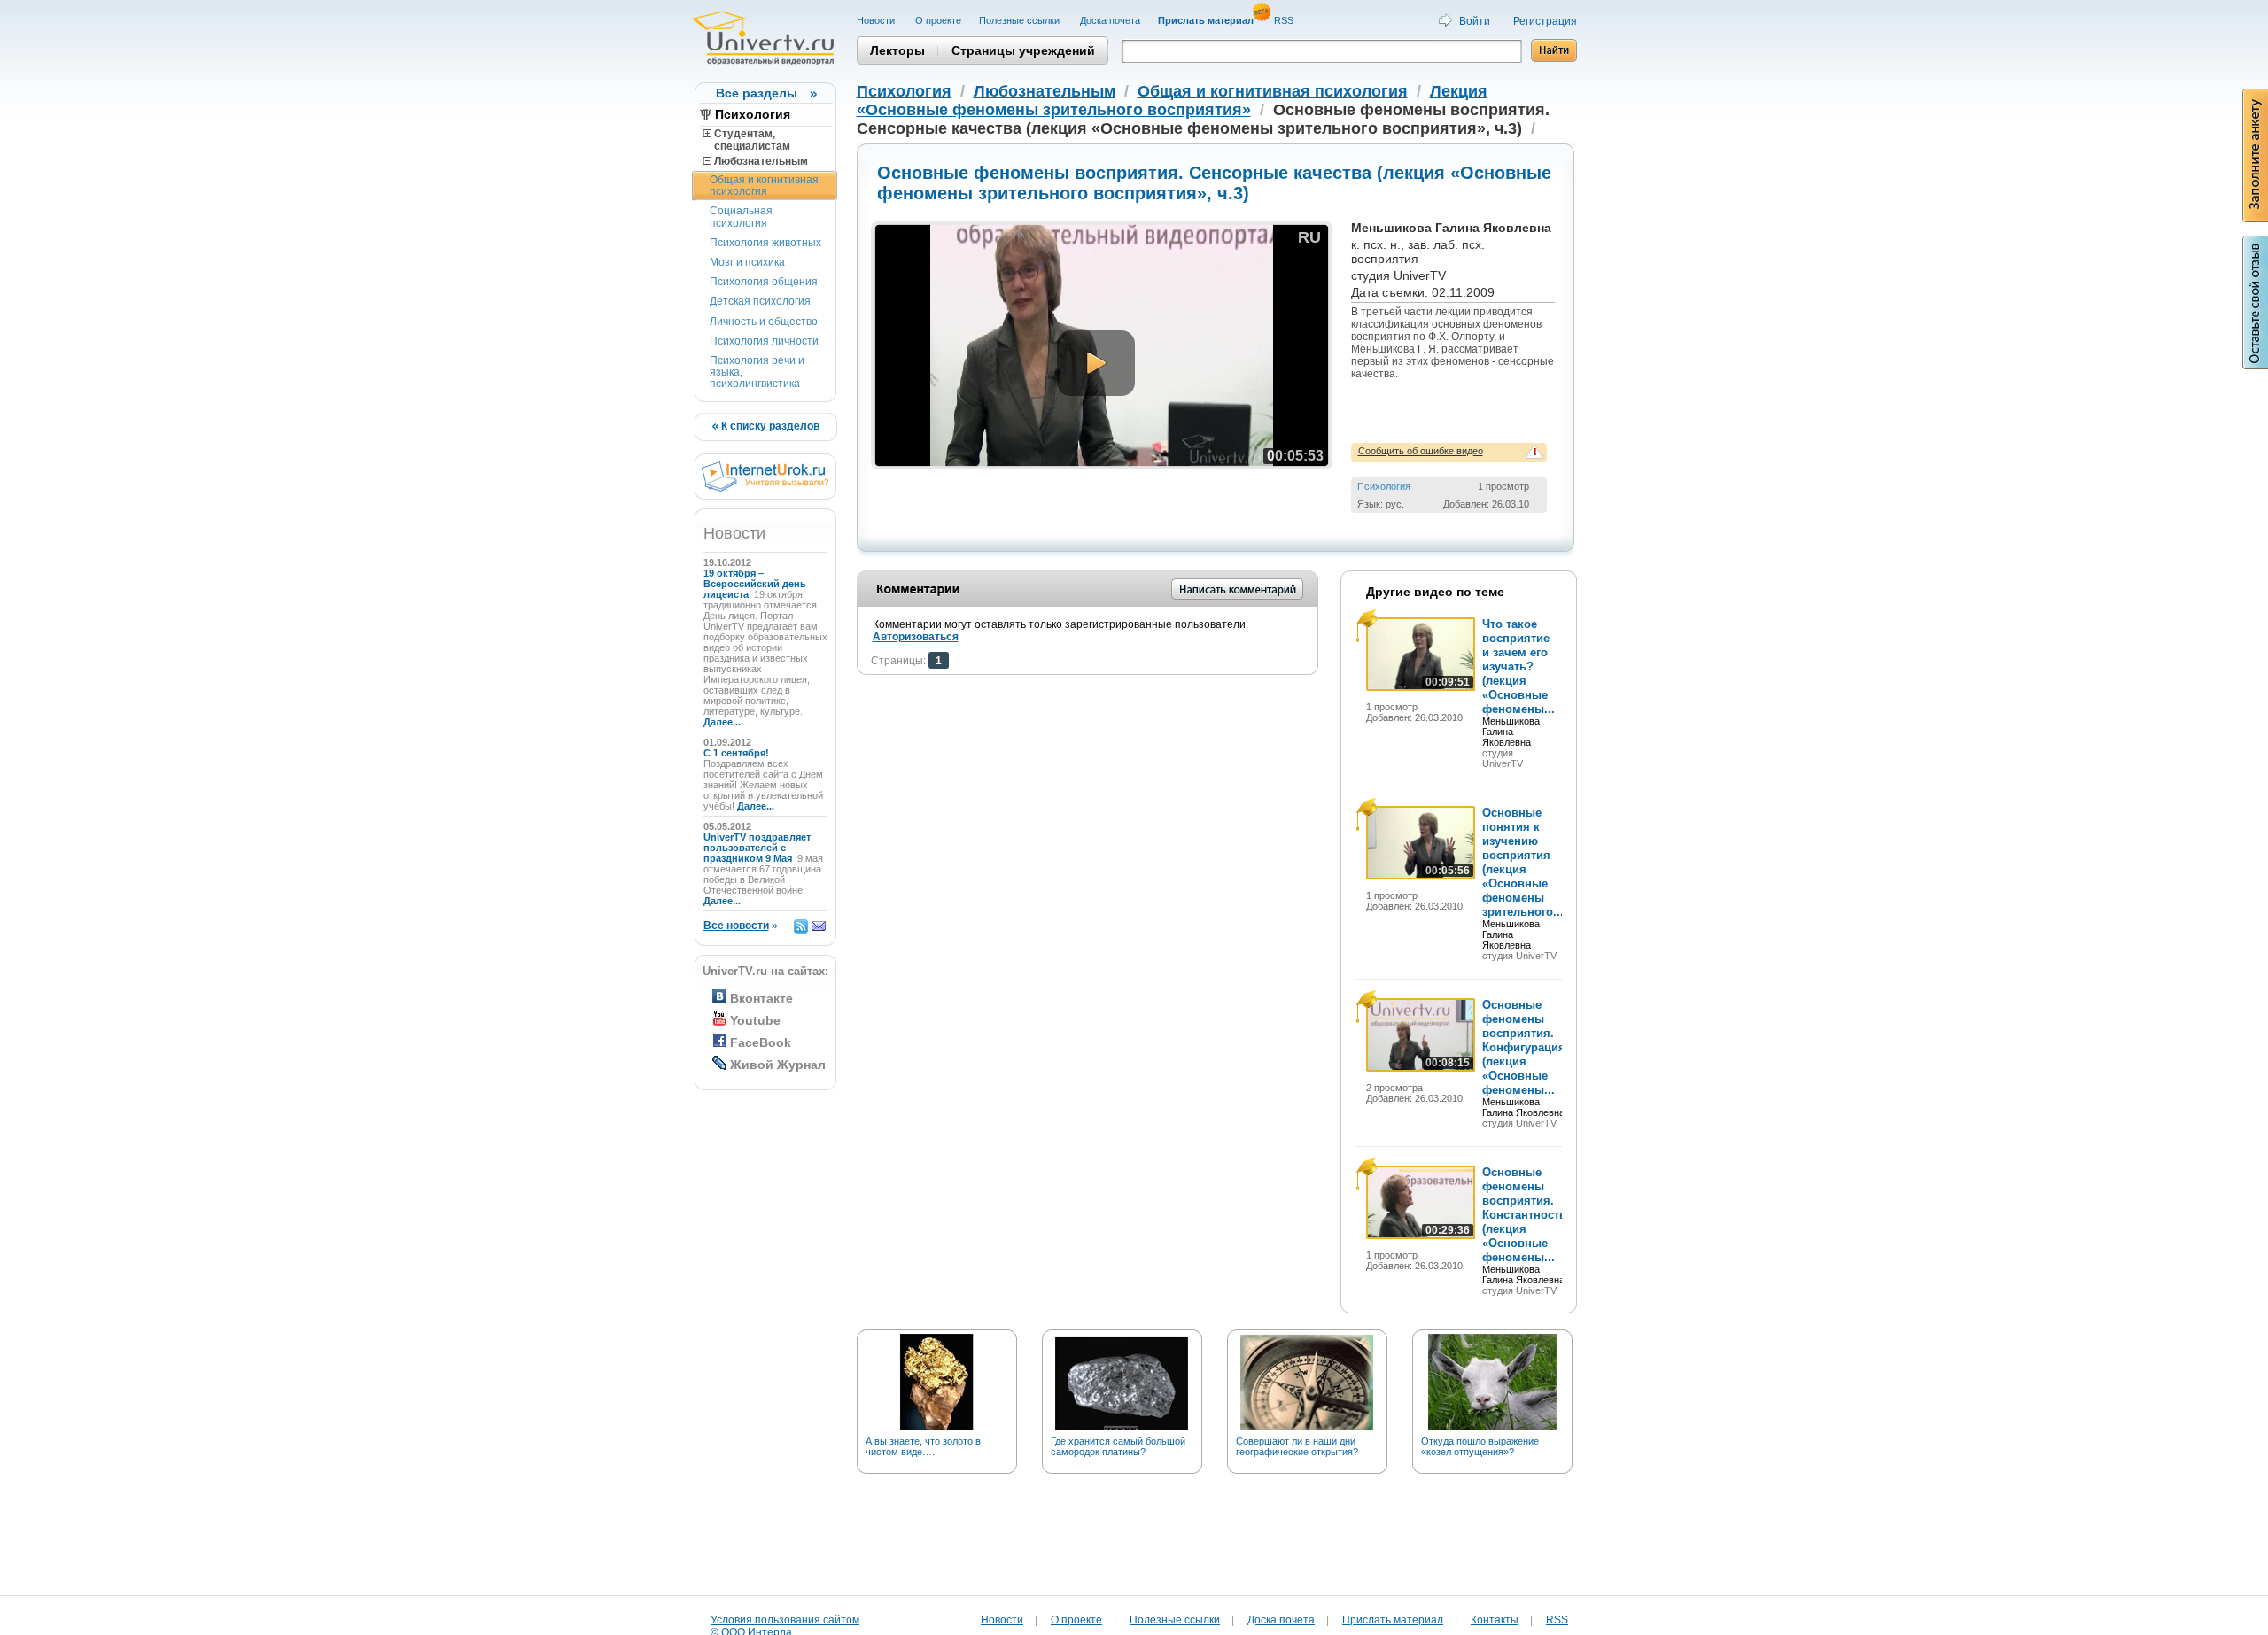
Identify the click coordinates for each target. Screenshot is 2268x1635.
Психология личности (764, 341)
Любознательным (760, 161)
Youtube (755, 1020)
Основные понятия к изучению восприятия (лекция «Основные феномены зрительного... (1523, 862)
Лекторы (897, 50)
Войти (1475, 21)
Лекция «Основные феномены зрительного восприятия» (1172, 101)
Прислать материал (1393, 1620)
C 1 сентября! (738, 753)
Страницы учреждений (1023, 50)
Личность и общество (764, 322)
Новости (877, 20)
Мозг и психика (747, 262)
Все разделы (757, 93)
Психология (753, 114)
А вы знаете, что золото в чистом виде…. (923, 1446)
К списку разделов (769, 426)
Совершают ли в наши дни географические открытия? (1297, 1446)
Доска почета (1110, 20)
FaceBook (761, 1042)
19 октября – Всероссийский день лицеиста (755, 584)
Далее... (722, 722)
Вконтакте (761, 998)
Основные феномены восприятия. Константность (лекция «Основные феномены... (1524, 1215)
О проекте (938, 20)
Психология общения (764, 282)
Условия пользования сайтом (785, 1620)
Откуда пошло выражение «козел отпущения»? (1480, 1446)
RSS (1285, 20)
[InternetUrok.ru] (765, 488)
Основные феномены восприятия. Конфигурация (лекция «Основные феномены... (1524, 1047)
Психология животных (765, 243)
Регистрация (1545, 21)
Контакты (1495, 1620)
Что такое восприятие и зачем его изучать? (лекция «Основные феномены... (1518, 666)
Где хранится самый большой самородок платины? (1118, 1446)
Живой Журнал (778, 1065)
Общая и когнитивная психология (764, 186)
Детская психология (760, 301)
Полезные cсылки (1021, 20)
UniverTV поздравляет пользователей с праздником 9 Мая (757, 848)
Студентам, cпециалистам (747, 140)
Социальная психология (741, 217)
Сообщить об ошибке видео (1421, 451)
